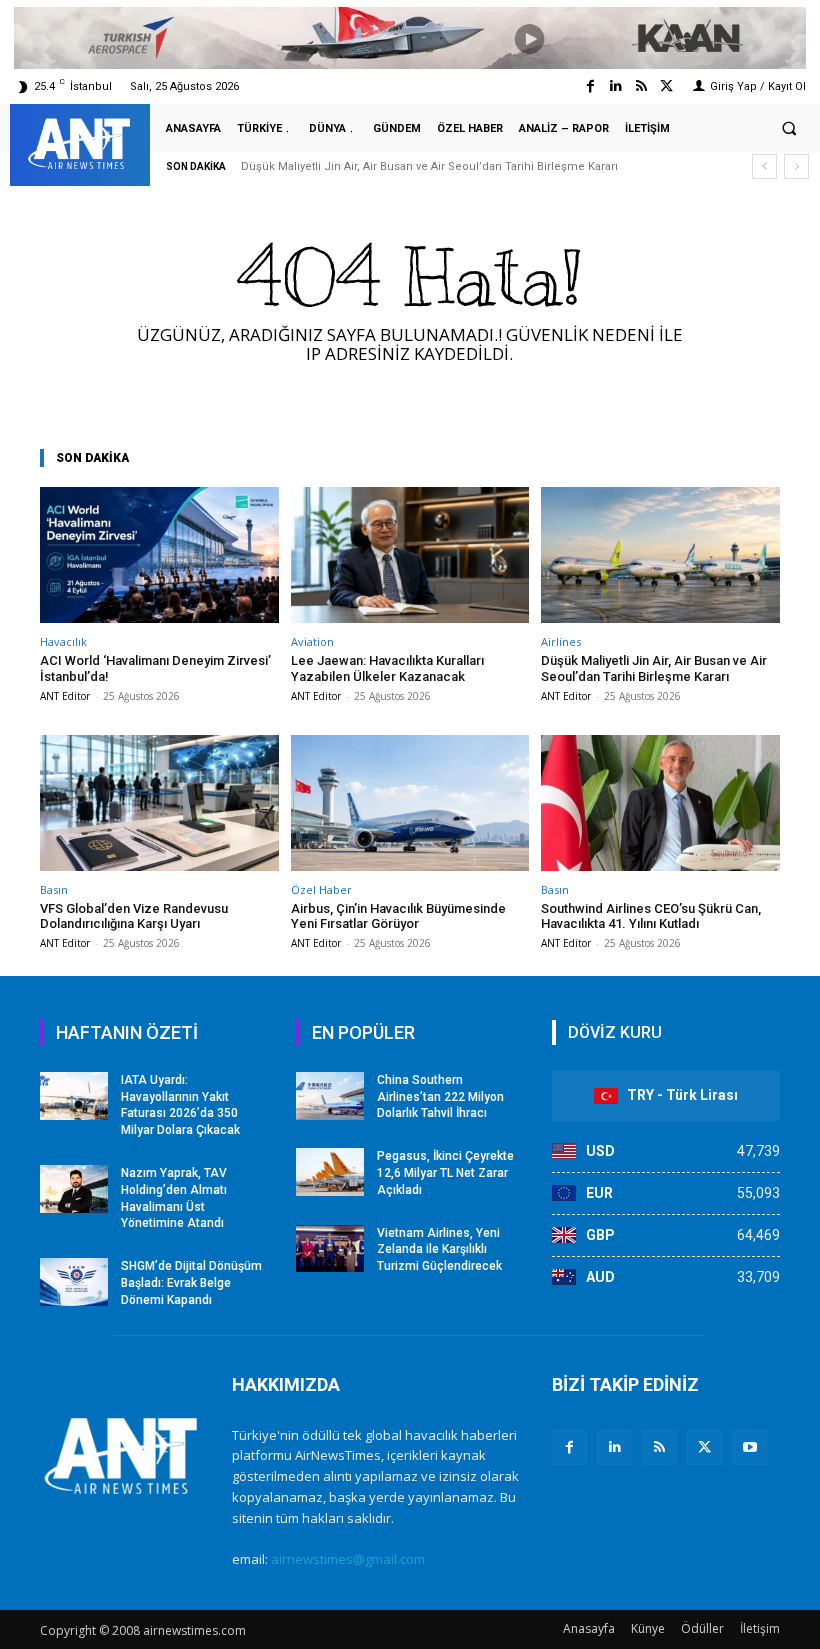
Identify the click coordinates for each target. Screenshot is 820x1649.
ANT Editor (65, 696)
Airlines (561, 641)
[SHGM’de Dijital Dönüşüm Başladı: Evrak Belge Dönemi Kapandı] (74, 1282)
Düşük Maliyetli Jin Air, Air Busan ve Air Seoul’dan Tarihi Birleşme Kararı (429, 166)
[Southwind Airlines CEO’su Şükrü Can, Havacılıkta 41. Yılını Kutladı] (660, 803)
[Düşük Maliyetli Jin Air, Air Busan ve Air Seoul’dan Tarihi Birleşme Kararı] (660, 555)
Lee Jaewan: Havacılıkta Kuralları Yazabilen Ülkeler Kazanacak (387, 668)
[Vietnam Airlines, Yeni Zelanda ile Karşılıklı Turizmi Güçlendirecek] (330, 1249)
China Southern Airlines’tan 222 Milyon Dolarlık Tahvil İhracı (440, 1097)
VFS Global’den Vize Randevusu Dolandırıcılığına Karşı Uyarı (134, 916)
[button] (789, 129)
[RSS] (659, 1447)
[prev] (764, 166)
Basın (54, 889)
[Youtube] (749, 1447)
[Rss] (641, 86)
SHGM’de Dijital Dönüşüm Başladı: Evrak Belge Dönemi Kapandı (191, 1283)
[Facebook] (590, 86)
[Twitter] (666, 86)
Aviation (312, 641)
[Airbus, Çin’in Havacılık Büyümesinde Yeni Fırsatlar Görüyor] (410, 803)
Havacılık (63, 641)
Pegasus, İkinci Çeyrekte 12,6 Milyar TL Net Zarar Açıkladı (445, 1173)
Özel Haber (321, 889)
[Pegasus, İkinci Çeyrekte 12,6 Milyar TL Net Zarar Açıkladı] (330, 1172)
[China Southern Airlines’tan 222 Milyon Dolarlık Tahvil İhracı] (330, 1096)
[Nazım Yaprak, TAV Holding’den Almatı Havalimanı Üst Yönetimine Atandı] (74, 1189)
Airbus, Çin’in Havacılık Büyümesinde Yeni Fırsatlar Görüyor (398, 916)
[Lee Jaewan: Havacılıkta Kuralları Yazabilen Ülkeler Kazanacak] (410, 555)
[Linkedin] (615, 86)
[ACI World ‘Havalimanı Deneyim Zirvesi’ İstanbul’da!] (159, 555)
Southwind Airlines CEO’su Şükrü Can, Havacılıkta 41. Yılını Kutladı (651, 916)
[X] (704, 1447)
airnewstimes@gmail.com (348, 1559)
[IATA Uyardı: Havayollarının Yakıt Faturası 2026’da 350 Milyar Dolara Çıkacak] (74, 1096)
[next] (796, 166)
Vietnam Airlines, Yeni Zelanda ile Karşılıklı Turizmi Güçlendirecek (439, 1250)
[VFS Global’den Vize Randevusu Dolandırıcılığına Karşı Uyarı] (159, 803)
